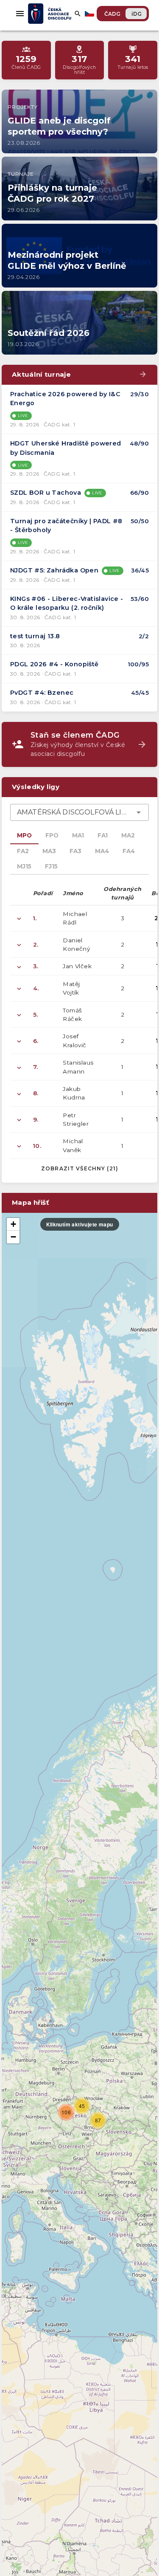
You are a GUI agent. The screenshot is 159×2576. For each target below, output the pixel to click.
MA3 (49, 851)
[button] (66, 2112)
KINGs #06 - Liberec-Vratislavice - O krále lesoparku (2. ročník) (67, 603)
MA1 (78, 835)
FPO (52, 835)
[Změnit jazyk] (90, 14)
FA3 (75, 851)
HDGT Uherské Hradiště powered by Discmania (66, 448)
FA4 (129, 851)
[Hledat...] (78, 14)
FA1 (103, 835)
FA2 (23, 851)
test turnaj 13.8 (35, 636)
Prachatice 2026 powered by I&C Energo (65, 399)
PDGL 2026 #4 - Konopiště (54, 664)
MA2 (128, 835)
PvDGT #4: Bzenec (42, 693)
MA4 (102, 851)
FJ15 (51, 866)
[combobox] (79, 812)
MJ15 (24, 866)
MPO (24, 835)
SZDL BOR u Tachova (46, 493)
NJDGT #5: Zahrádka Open (54, 570)
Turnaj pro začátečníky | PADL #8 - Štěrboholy (66, 526)
